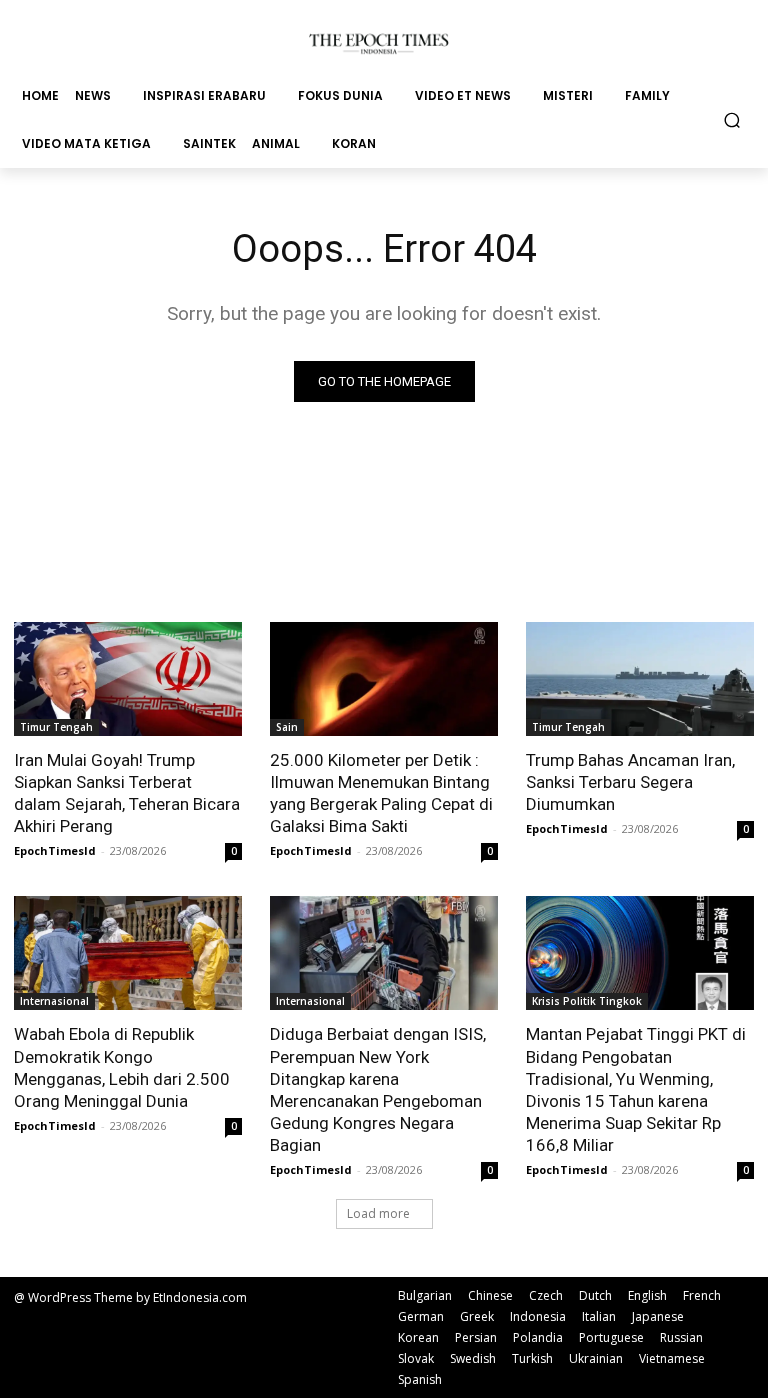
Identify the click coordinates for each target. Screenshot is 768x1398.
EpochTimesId (55, 850)
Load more (378, 1213)
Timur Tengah (56, 727)
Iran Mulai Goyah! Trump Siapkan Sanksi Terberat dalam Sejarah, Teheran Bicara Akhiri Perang (127, 793)
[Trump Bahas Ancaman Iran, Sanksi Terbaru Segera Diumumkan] (640, 679)
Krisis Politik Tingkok (587, 1001)
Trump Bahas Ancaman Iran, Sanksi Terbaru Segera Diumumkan (630, 782)
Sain (287, 727)
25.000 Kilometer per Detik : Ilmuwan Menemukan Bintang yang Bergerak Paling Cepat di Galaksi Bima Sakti (381, 793)
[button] (732, 119)
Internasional (54, 1001)
